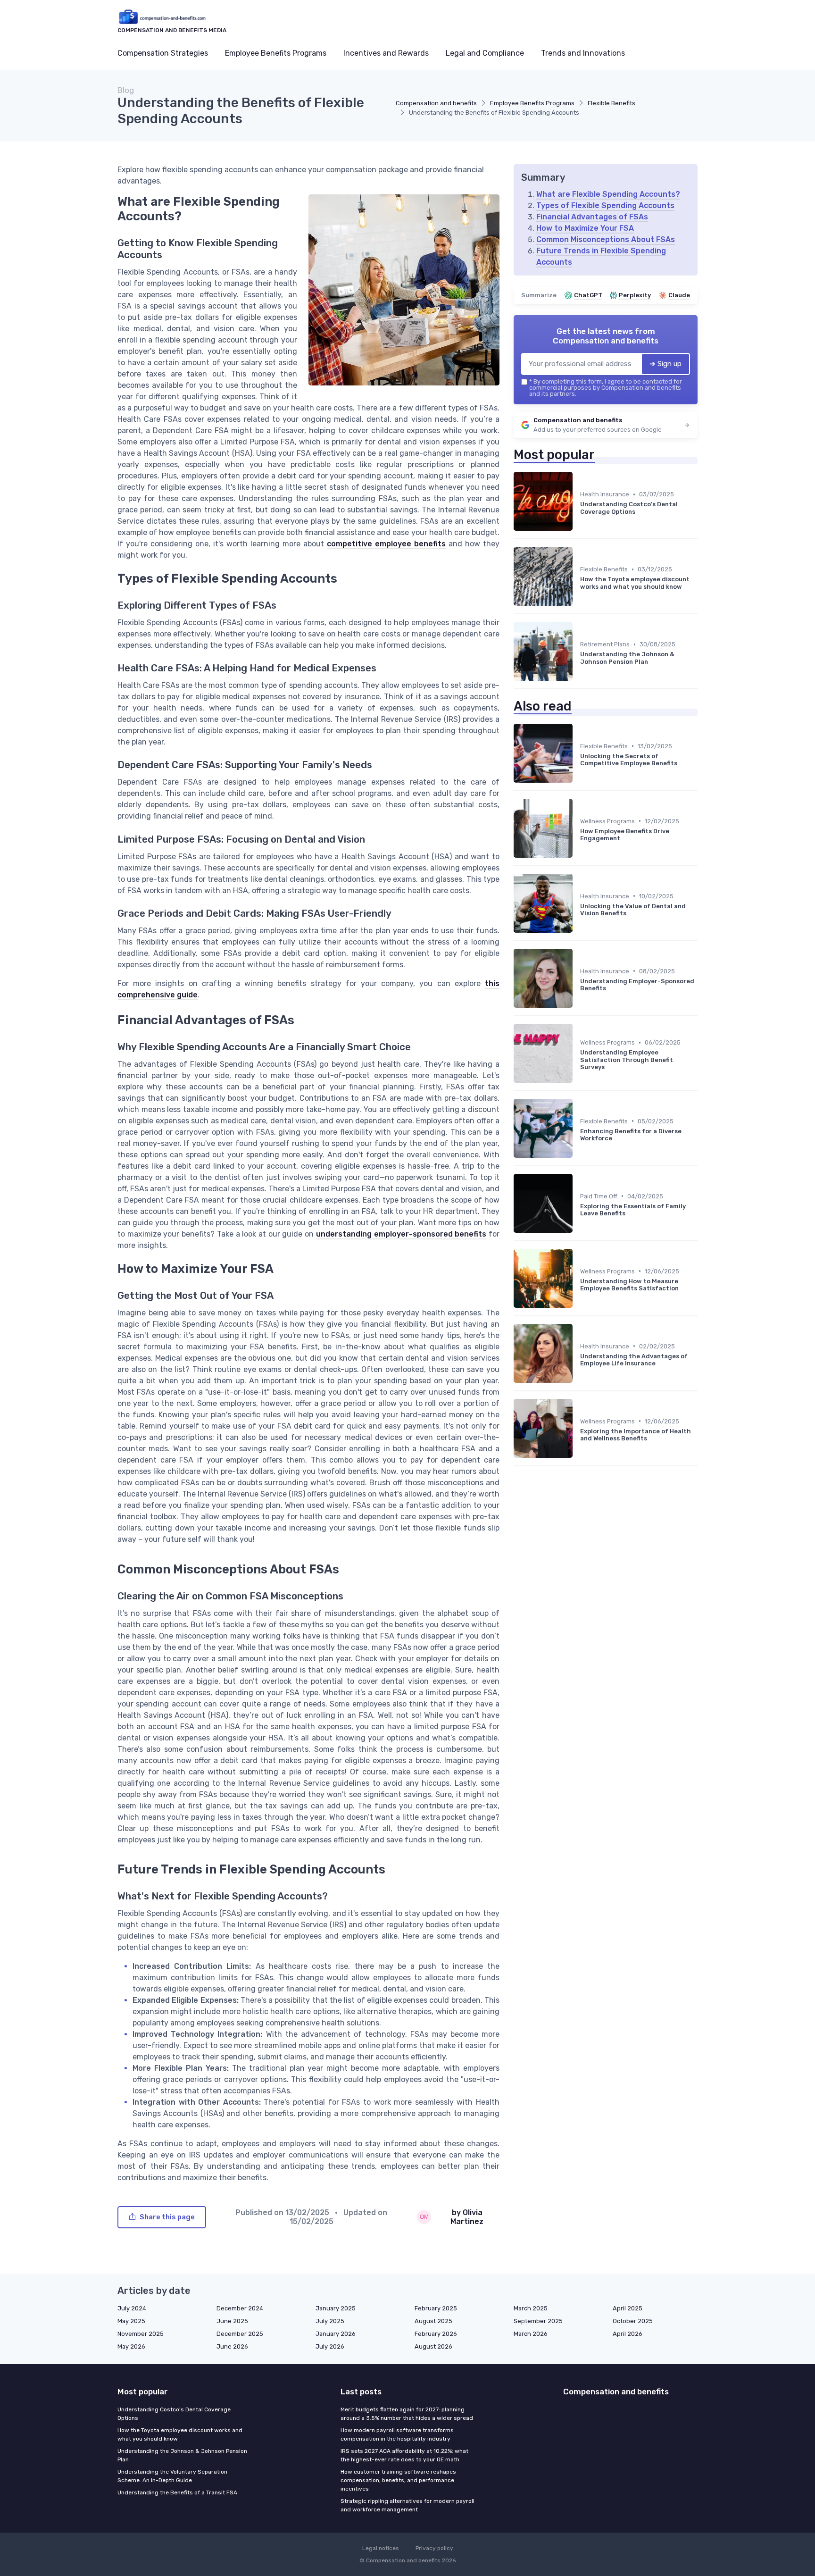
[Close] (578, 1302)
